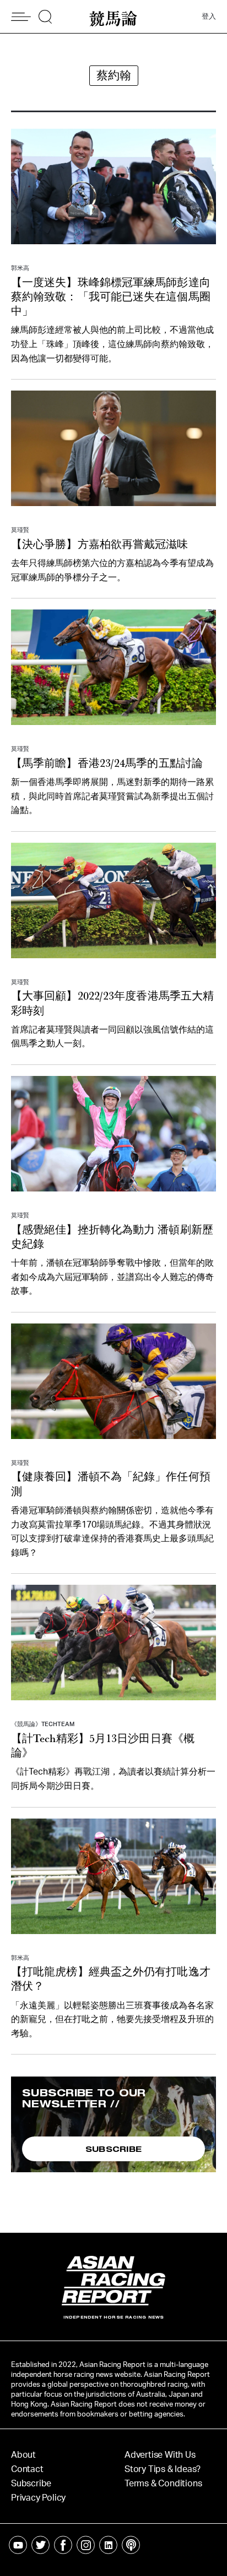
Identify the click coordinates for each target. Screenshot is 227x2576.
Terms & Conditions (163, 2484)
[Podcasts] (131, 2545)
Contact (27, 2469)
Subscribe (31, 2484)
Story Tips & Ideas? (163, 2469)
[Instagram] (86, 2545)
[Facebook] (63, 2545)
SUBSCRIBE (114, 2149)
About (23, 2455)
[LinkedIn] (108, 2545)
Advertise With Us (160, 2455)
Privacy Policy (38, 2498)
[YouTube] (18, 2545)
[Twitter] (40, 2545)
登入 (209, 17)
